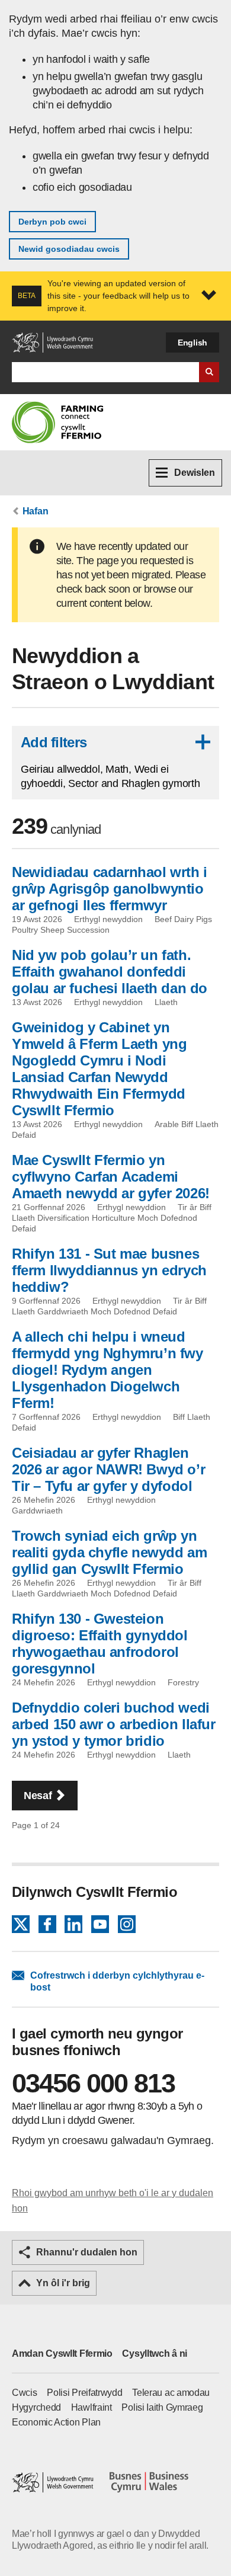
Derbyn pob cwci (52, 222)
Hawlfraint (92, 2407)
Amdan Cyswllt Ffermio (62, 2353)
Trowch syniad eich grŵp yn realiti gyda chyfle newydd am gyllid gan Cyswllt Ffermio (109, 1552)
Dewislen (195, 473)
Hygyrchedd (36, 2407)
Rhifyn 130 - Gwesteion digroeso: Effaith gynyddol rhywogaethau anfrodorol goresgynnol (100, 1644)
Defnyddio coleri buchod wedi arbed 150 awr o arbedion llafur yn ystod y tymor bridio (114, 1724)
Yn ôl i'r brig (63, 2283)
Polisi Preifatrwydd (84, 2393)
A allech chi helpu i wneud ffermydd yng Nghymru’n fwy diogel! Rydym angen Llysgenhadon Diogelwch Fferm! (108, 1370)
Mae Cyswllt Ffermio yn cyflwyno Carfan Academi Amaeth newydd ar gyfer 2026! (111, 1177)
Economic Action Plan (56, 2422)
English (192, 343)
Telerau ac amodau (171, 2393)
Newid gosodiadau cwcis (69, 249)
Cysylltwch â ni (155, 2353)
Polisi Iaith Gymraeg (162, 2407)
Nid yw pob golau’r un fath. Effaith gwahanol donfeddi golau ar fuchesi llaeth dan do (110, 972)
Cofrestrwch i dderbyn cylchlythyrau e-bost (117, 1981)
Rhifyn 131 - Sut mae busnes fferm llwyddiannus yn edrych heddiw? (109, 1270)
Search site (209, 372)
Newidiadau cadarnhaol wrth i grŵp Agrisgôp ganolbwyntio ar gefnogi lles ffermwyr (110, 889)
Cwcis (25, 2393)
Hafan (36, 511)
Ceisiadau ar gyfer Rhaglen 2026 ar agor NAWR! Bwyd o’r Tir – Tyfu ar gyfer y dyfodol (108, 1469)
